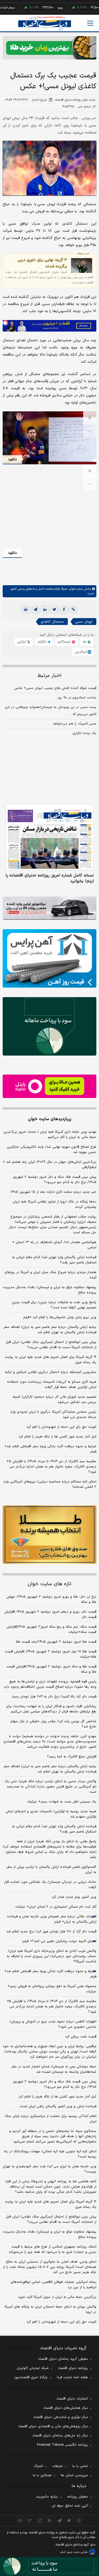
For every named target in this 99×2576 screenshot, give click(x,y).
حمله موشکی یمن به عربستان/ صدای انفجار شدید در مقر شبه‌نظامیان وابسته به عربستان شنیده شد (54, 2069)
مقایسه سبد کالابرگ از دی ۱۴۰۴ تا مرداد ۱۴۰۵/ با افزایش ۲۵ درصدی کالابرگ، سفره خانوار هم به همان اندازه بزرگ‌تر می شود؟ (51, 1467)
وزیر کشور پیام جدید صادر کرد (74, 1897)
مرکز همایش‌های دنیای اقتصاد (66, 2408)
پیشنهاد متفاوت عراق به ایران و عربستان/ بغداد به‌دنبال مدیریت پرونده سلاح (50, 1290)
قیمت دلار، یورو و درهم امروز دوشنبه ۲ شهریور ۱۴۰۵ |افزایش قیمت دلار (50, 1614)
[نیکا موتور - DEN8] (49, 908)
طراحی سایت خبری (77, 2552)
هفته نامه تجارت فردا (72, 2377)
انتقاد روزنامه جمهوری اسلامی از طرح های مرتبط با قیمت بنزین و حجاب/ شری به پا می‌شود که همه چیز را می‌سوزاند (53, 2249)
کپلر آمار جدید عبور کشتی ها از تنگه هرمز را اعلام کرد (57, 1437)
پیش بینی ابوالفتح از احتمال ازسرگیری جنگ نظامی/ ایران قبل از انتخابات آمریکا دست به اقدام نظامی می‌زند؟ (51, 1345)
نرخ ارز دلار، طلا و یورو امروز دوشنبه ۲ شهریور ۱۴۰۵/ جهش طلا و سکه (51, 1599)
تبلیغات (58, 2466)
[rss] (49, 2520)
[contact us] (30, 2520)
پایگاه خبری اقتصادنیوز (31, 2377)
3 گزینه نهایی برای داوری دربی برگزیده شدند (42, 263)
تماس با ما (80, 2466)
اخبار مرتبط (49, 676)
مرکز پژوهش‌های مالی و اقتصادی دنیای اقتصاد (53, 2426)
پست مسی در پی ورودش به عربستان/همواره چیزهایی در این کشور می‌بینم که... (51, 711)
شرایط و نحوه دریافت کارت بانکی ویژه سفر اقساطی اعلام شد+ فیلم (50, 1449)
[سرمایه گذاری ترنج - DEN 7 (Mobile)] (49, 48)
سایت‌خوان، (75, 589)
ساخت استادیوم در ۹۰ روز (77, 698)
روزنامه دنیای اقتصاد (73, 2368)
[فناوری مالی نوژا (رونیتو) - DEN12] (49, 1535)
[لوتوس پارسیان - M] (49, 2567)
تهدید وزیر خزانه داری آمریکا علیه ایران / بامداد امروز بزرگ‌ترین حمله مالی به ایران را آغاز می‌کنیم (50, 1135)
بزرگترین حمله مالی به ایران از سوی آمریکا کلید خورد (57, 2297)
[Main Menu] (90, 23)
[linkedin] (45, 610)
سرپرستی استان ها (74, 2475)
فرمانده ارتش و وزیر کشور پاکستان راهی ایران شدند (58, 2106)
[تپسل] (5, 323)
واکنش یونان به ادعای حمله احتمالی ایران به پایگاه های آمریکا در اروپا (50, 2309)
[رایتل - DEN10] (49, 1086)
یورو (41, 8)
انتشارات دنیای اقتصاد (72, 2399)
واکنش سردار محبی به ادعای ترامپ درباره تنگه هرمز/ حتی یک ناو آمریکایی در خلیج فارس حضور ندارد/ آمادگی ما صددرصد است (50, 1787)
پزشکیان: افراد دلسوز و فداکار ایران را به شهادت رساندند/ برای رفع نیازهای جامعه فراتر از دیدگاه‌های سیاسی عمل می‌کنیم (51, 1709)
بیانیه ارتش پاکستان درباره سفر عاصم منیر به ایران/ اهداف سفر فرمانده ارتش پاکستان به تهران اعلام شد (50, 1330)
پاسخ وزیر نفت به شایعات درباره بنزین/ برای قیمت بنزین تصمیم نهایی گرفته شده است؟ (54, 1305)
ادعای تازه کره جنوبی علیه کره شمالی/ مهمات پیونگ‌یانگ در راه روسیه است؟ (50, 2154)
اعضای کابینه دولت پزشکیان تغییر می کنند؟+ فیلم (59, 1941)
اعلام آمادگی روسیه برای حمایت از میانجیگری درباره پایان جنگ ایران (50, 2119)
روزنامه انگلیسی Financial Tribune (62, 2445)
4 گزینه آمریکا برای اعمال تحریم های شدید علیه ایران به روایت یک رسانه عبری (51, 2204)
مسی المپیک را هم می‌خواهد (75, 724)
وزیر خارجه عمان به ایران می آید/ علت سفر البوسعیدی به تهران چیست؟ (49, 2169)
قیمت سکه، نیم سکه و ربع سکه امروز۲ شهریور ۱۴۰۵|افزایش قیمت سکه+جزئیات (51, 1629)
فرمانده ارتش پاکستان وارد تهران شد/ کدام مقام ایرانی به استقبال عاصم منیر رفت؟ (54, 1260)
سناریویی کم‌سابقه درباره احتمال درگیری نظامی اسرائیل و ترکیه (51, 1372)
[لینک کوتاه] (73, 610)
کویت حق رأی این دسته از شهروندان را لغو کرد (61, 1427)
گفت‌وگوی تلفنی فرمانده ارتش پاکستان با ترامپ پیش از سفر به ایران (51, 1870)
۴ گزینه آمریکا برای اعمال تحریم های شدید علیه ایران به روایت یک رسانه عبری (51, 1360)
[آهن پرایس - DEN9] (49, 958)
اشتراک (38, 2466)
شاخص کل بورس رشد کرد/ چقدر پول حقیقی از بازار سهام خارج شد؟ (53, 1724)
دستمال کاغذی (52, 622)
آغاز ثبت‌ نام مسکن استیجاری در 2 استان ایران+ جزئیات (56, 1907)
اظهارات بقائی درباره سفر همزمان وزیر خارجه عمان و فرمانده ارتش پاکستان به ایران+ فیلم (52, 1919)
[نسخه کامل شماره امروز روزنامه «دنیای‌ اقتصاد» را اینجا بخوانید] (49, 837)
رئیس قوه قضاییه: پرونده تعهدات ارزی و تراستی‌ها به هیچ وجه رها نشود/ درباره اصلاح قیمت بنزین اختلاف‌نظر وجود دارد (50, 1684)
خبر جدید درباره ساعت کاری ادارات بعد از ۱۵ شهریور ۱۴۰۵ (53, 1192)
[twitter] (54, 610)
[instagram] (79, 2520)
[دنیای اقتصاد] (45, 24)
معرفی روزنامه (77, 2497)
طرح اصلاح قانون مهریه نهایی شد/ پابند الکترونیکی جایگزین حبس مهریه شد (52, 1150)
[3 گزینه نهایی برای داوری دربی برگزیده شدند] (82, 265)
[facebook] (64, 610)
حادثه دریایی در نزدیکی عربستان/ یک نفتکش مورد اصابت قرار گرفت (50, 1885)
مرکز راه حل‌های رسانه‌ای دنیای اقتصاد (60, 2436)
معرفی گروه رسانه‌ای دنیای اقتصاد (63, 2359)
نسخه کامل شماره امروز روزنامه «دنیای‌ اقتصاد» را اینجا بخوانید (50, 878)
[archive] (20, 2520)
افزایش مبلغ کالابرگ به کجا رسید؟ (72, 1757)
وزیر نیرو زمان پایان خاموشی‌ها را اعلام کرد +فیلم (60, 1317)
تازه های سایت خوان (49, 1584)
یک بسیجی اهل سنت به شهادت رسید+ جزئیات (62, 1802)
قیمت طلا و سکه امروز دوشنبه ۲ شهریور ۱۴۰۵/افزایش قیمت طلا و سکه (51, 1669)
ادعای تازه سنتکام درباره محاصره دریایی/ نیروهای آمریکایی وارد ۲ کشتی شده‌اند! (50, 1484)
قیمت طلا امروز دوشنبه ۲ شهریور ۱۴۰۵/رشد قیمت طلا (56, 1642)
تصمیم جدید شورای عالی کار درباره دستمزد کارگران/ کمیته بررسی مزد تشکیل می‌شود (54, 1400)
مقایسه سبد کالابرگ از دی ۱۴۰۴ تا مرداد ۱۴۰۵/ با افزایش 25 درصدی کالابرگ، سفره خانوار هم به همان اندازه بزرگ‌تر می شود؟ (52, 2007)
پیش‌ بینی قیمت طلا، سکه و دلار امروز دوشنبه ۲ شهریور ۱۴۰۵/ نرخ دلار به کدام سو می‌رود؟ (55, 1180)
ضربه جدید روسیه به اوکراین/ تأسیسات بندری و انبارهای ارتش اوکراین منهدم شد (51, 1814)
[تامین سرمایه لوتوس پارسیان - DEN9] (49, 1026)
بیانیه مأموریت (47, 2497)
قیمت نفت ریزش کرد (81, 2037)
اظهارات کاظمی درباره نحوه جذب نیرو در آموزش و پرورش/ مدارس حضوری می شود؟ (53, 2024)
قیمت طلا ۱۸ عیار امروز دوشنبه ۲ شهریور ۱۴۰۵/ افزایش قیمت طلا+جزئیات (51, 1654)
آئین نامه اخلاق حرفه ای (70, 2506)
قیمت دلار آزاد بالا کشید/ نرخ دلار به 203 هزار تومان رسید (54, 1697)
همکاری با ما (42, 2475)
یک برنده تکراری (84, 733)
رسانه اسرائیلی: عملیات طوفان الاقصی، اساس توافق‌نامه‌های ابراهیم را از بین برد (53, 2285)
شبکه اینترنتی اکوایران (33, 2368)
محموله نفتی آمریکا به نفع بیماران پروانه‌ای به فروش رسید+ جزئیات (52, 1989)
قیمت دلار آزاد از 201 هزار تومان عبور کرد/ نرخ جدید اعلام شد (51, 1932)
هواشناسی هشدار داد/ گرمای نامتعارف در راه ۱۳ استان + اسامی (54, 1245)
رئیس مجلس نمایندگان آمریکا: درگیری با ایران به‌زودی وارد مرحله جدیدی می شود (53, 1415)
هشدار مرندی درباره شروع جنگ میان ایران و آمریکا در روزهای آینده (50, 1275)
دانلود (12, 459)
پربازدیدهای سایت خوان (50, 1119)
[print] (26, 610)
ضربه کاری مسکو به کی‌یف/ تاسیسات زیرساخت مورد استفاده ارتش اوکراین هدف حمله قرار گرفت (52, 1385)
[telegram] (35, 610)
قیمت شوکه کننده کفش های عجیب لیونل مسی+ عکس (55, 688)
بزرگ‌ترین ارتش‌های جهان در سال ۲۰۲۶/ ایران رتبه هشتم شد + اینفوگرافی (49, 1165)
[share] (40, 2520)
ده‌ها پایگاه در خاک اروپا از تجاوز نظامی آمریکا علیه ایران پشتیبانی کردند (55, 1204)
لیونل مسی (84, 622)
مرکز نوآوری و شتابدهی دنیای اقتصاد (61, 2417)
